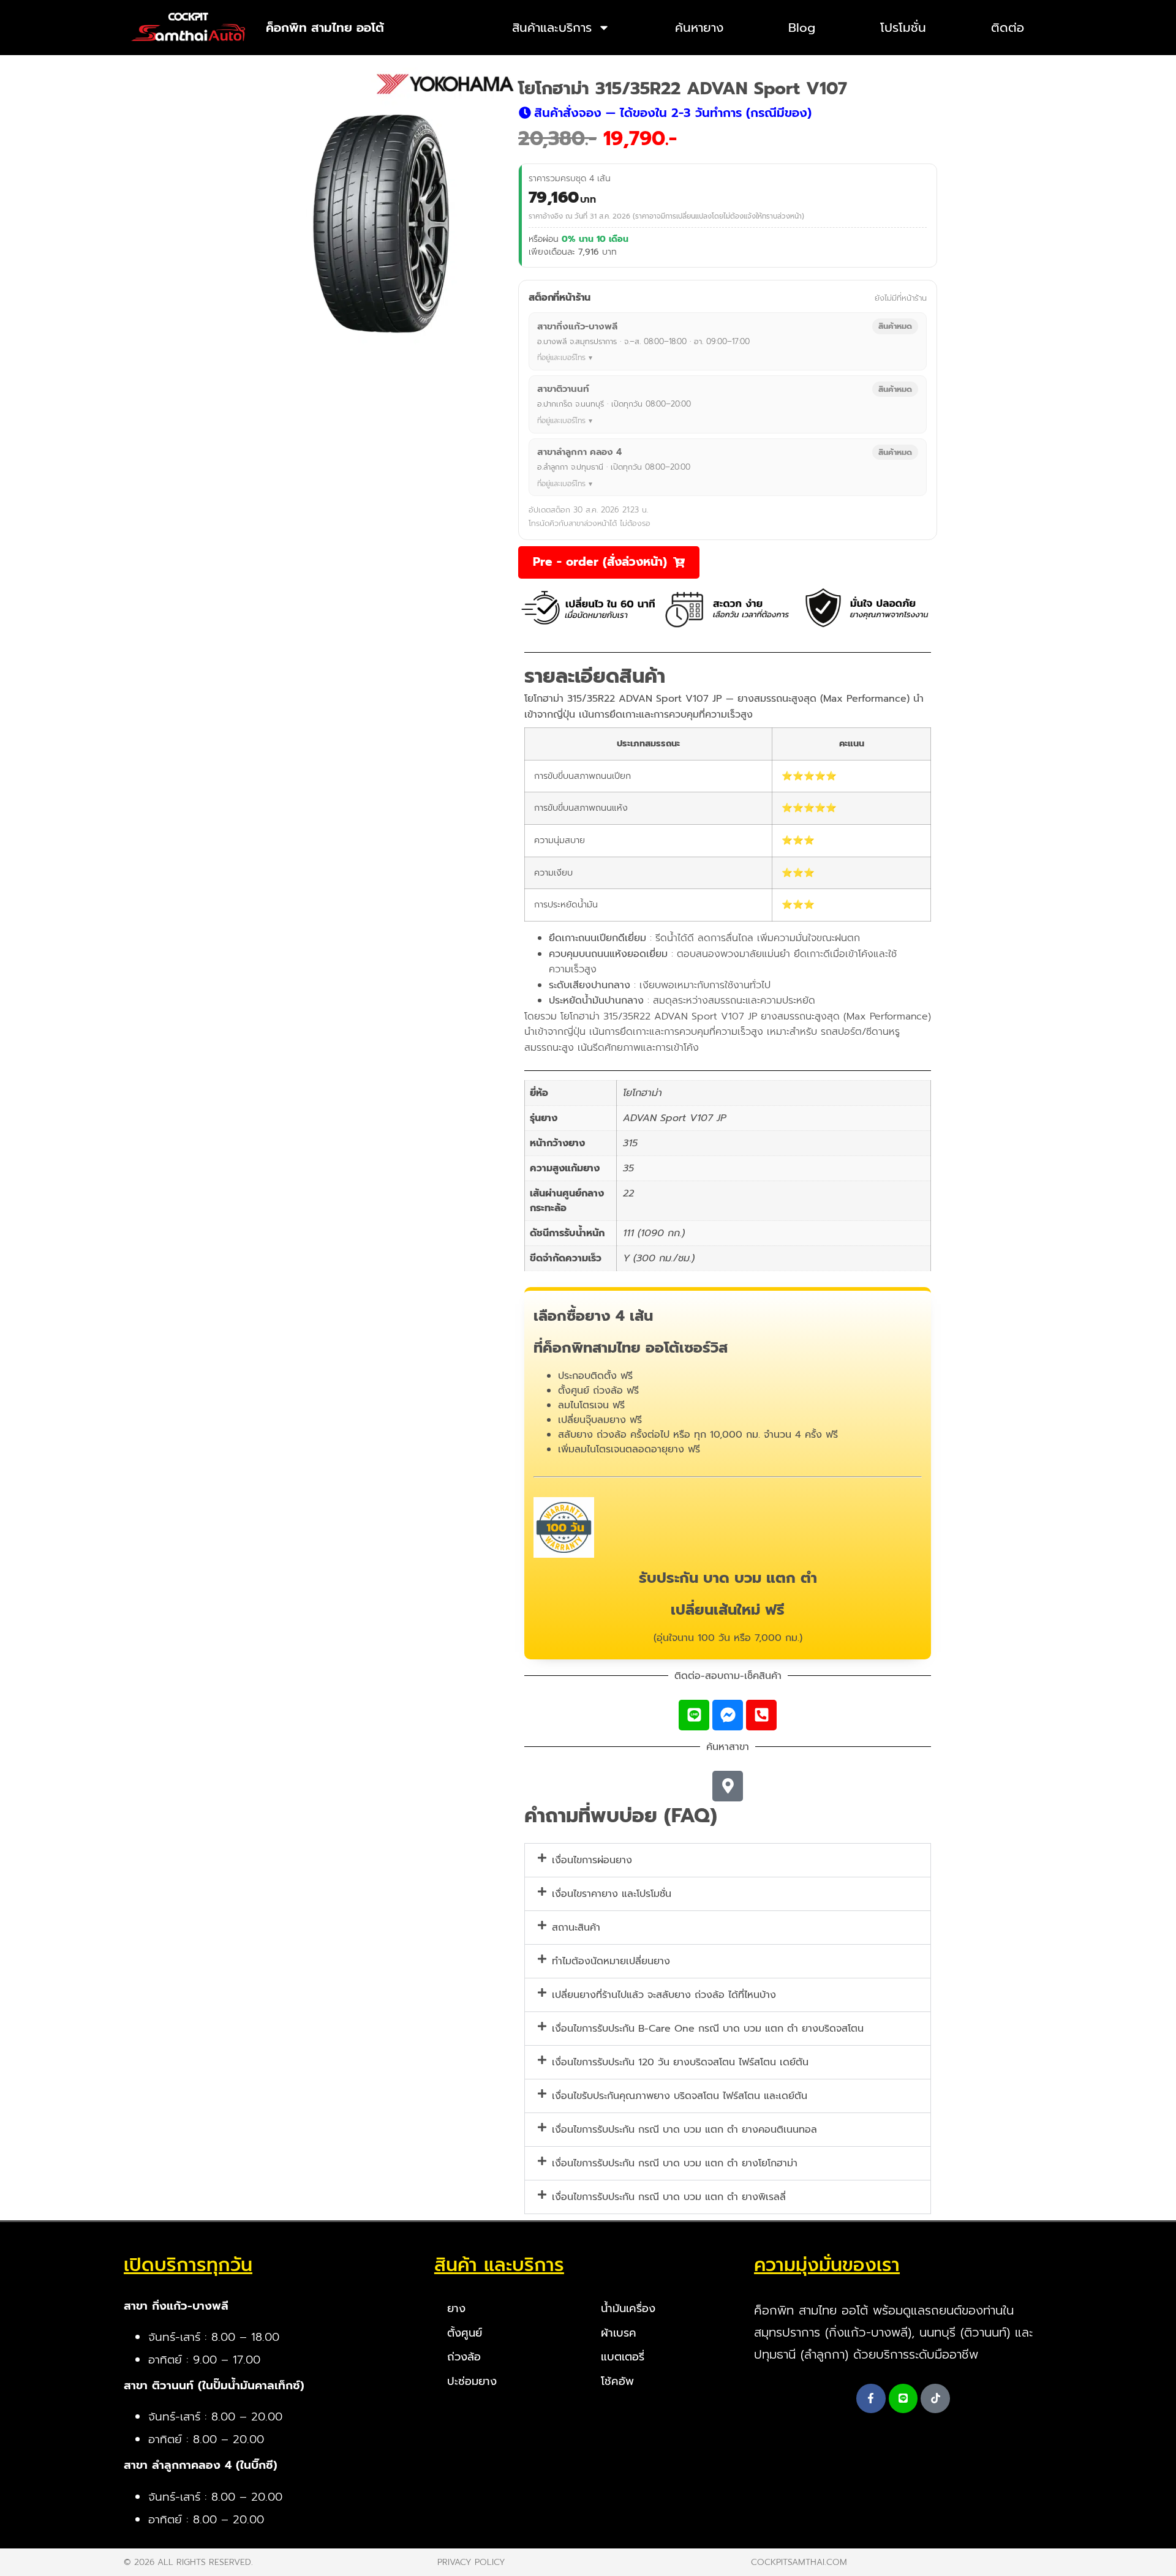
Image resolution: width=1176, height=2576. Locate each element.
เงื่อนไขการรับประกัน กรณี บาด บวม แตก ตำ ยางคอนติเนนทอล (684, 2130)
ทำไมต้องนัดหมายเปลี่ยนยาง (611, 1961)
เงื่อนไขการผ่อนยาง (592, 1860)
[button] (665, 113)
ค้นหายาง (699, 28)
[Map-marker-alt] (728, 1786)
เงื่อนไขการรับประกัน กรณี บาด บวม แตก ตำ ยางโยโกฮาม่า (675, 2163)
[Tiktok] (935, 2398)
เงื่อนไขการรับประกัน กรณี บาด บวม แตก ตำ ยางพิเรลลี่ (669, 2197)
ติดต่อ (1008, 28)
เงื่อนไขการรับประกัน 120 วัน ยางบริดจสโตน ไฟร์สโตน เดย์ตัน (680, 2062)
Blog (802, 28)
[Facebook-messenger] (728, 1715)
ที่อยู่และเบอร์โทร (561, 358)
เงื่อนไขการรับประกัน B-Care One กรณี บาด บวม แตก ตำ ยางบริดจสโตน (708, 2029)
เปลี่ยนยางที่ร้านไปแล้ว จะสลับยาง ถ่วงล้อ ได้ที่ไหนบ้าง (664, 1995)
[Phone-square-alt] (761, 1715)
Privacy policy (471, 2562)
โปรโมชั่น (903, 28)
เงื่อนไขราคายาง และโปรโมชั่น (612, 1894)
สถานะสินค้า (576, 1928)
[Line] (694, 1715)
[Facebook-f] (871, 2398)
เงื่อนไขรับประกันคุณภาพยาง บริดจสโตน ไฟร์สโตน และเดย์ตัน (680, 2096)
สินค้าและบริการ (552, 28)
